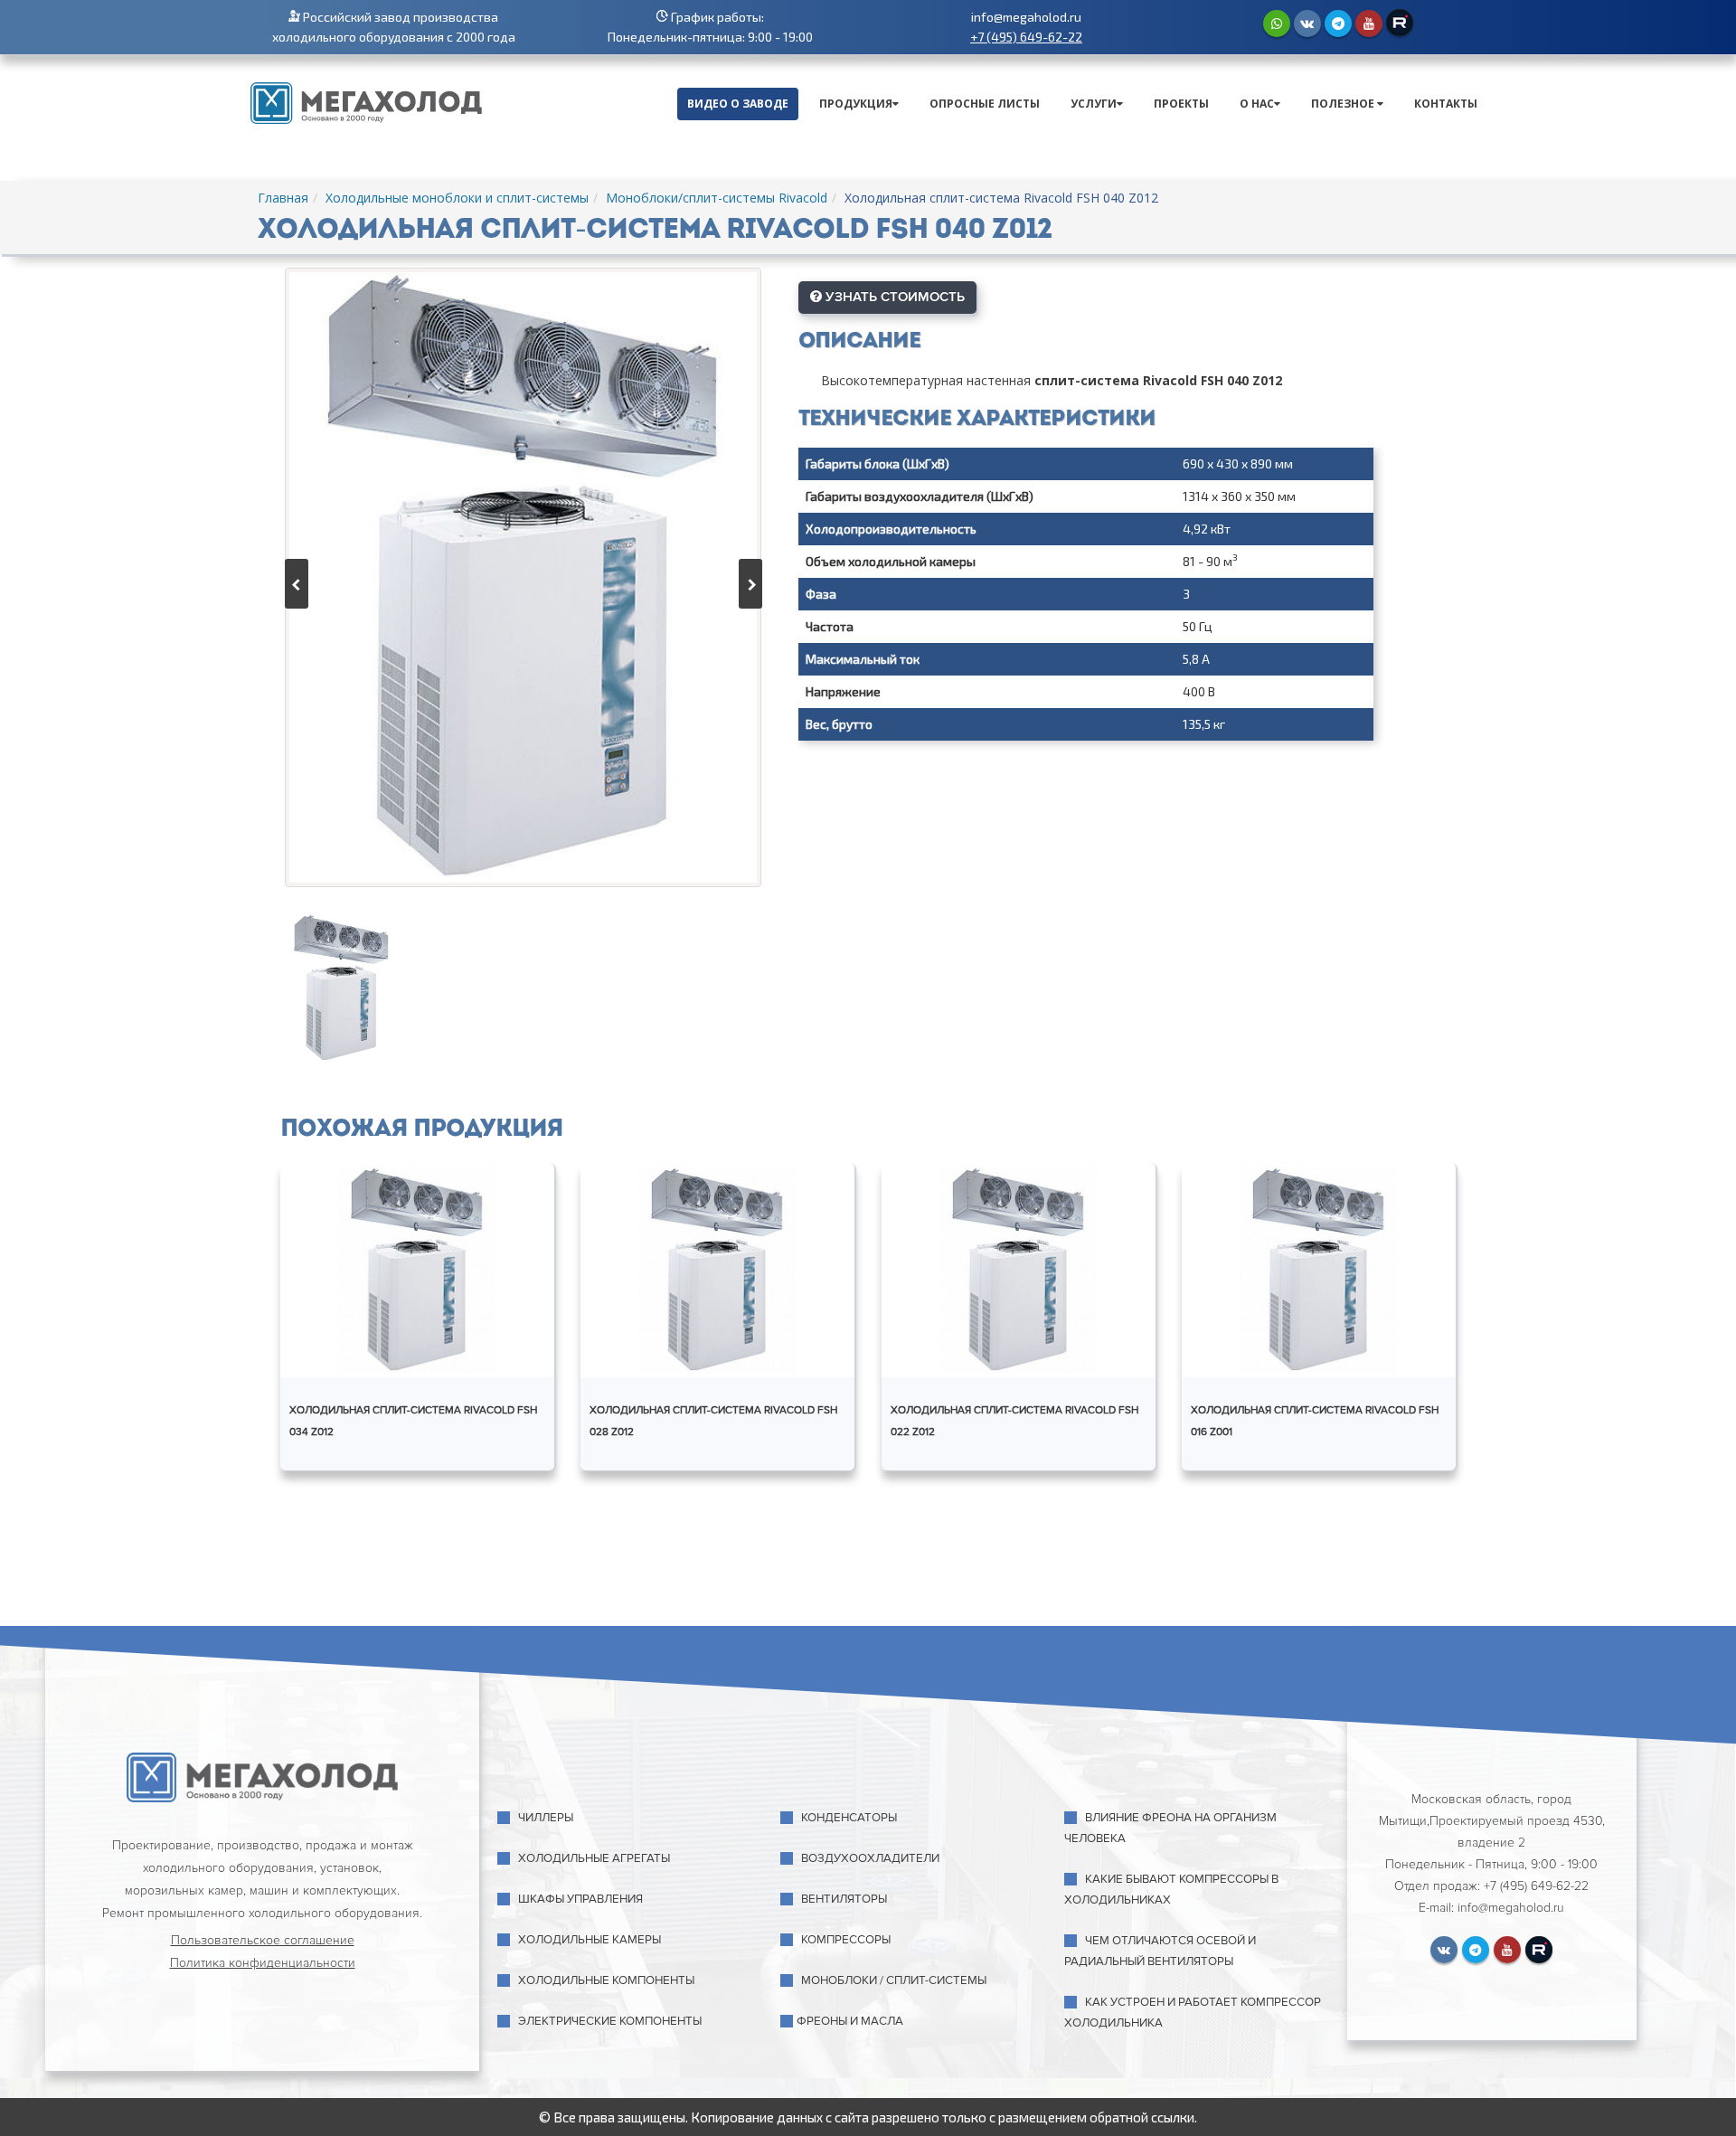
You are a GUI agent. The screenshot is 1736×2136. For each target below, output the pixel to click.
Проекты (1181, 104)
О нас (1257, 104)
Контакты (1446, 104)
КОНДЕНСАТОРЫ (849, 1818)
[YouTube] (1369, 24)
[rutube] (1400, 23)
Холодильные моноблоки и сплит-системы (457, 198)
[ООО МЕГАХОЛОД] (366, 101)
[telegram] (1338, 24)
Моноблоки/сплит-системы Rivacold (717, 198)
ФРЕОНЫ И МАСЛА (850, 2021)
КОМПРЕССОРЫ (846, 1940)
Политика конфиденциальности (263, 1963)
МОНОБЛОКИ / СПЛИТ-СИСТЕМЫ (894, 1980)
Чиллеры (546, 1818)
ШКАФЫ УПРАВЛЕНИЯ (580, 1899)
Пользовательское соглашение (263, 1940)
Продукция (856, 104)
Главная (283, 198)
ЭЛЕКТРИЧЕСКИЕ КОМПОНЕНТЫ (610, 2021)
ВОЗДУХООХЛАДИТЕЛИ (870, 1858)
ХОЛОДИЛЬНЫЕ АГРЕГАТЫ (594, 1858)
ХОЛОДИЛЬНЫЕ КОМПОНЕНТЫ (606, 1980)
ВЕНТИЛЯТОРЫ (844, 1899)
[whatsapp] (1277, 24)
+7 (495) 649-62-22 (1026, 37)
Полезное (1344, 104)
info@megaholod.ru (1026, 17)
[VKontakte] (1307, 24)
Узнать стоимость (893, 297)
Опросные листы (985, 104)
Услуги (1094, 104)
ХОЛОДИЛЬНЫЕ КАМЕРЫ (590, 1940)
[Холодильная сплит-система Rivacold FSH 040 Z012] (523, 577)
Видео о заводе (738, 104)
